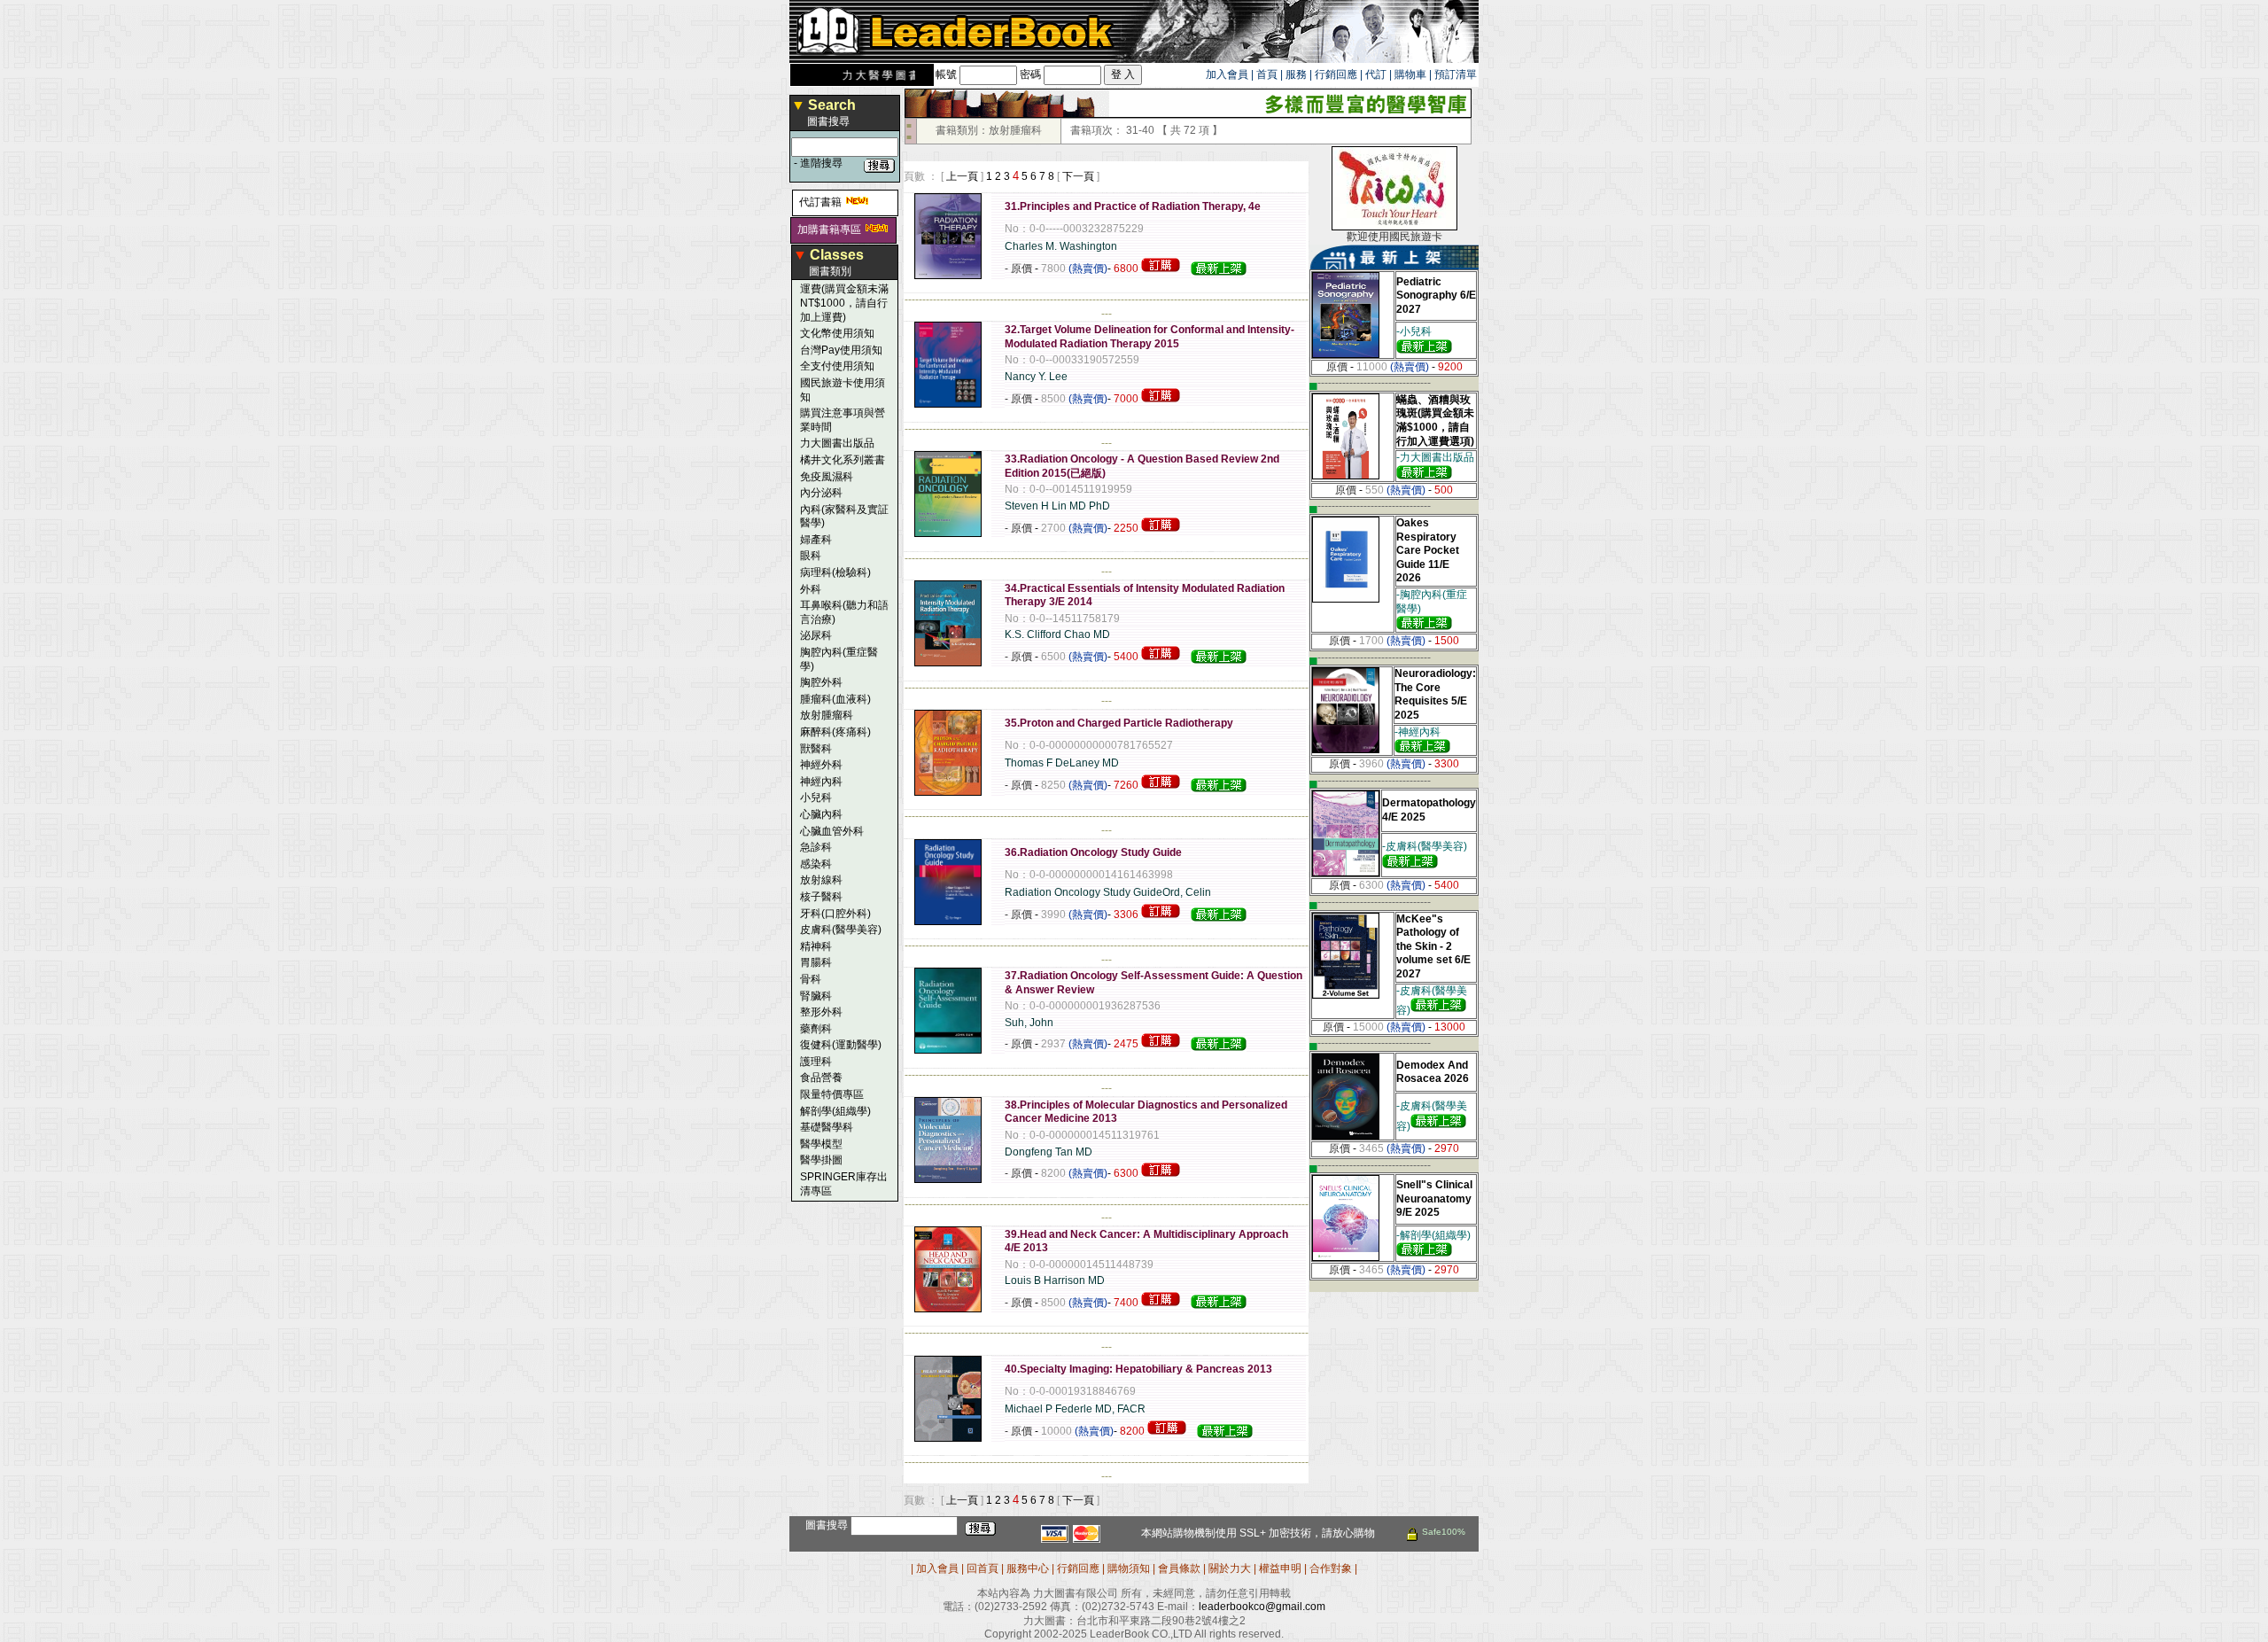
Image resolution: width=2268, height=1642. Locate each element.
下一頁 (1078, 176)
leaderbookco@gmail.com (1262, 1607)
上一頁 (962, 176)
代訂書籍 (820, 202)
